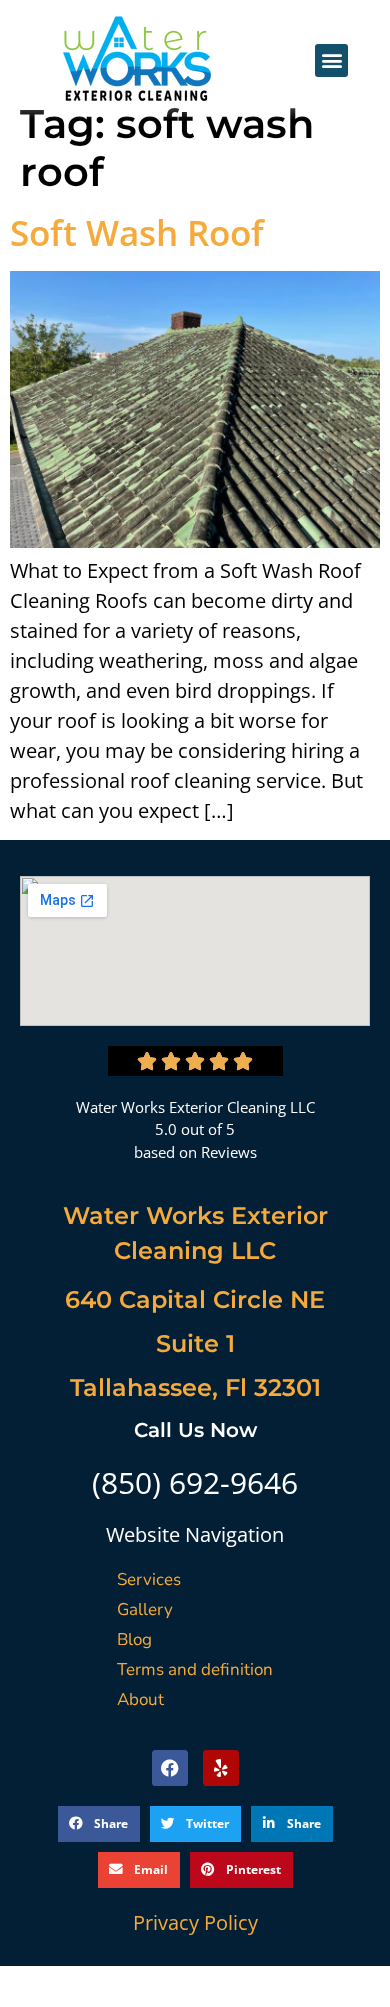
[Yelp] (221, 1768)
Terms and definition (195, 1669)
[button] (331, 60)
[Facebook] (170, 1768)
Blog (134, 1639)
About (140, 1699)
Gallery (145, 1609)
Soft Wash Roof (137, 232)
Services (149, 1579)
